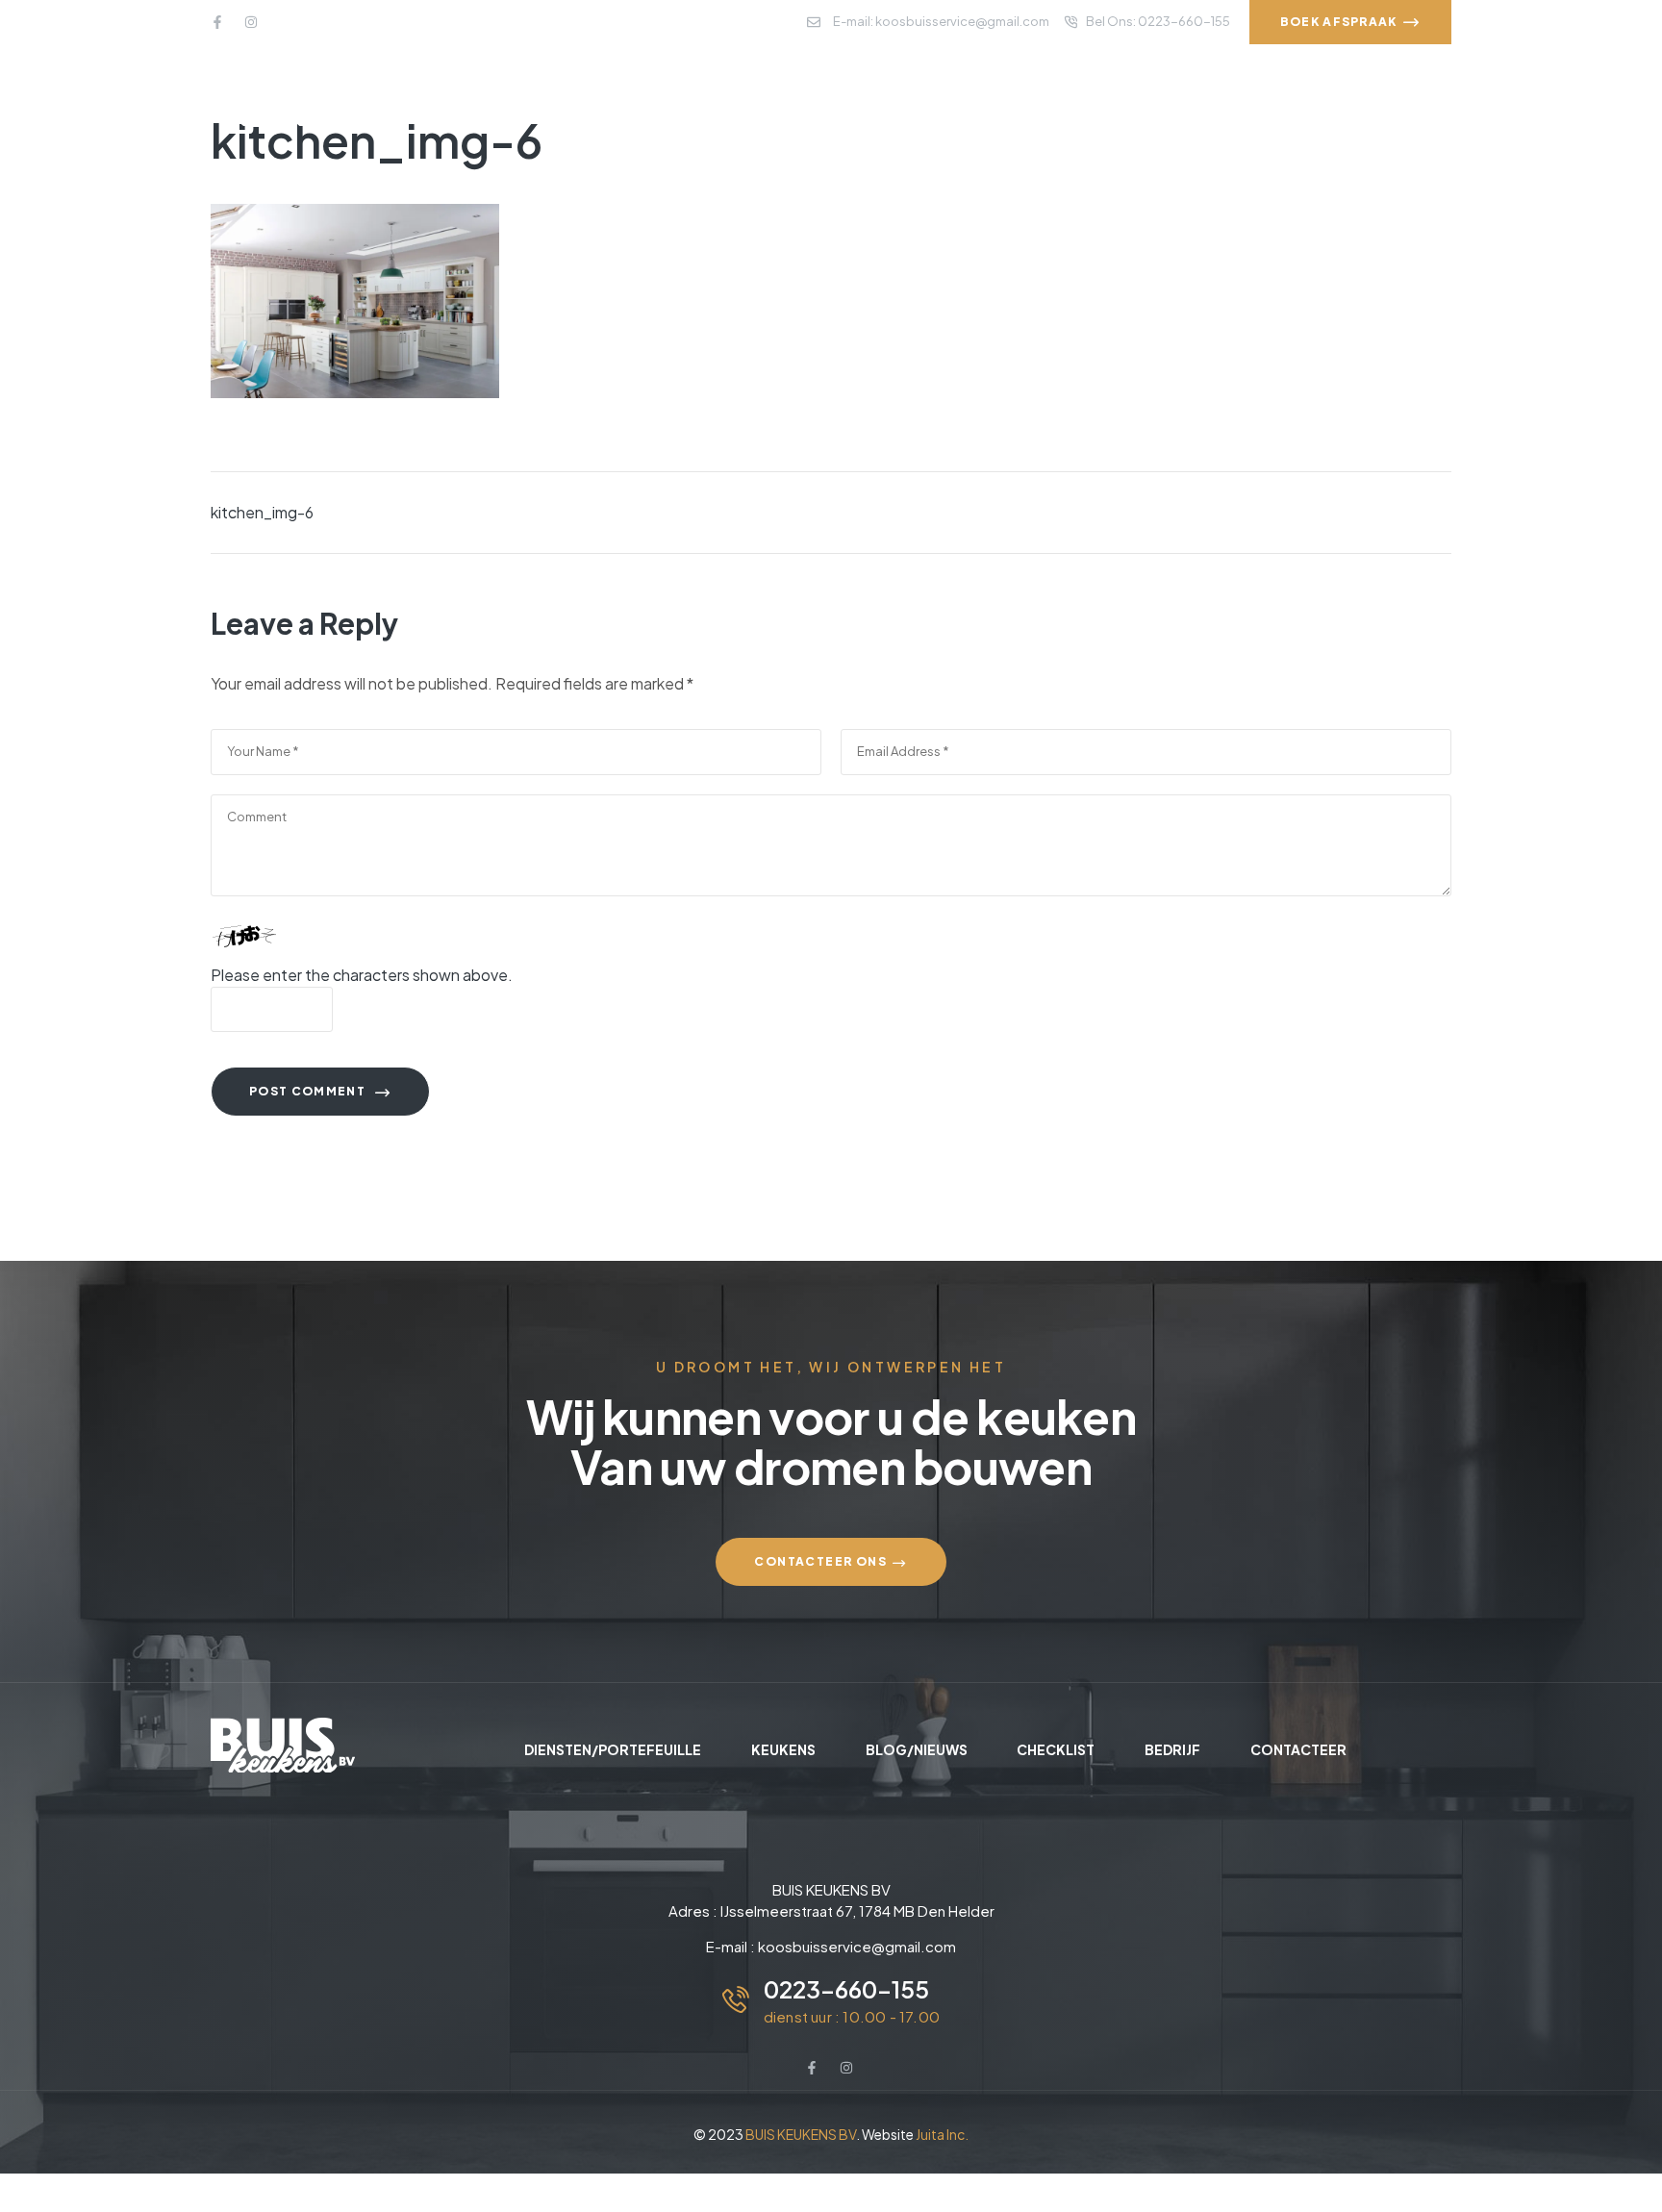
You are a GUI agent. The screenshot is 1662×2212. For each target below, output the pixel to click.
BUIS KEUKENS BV (801, 2134)
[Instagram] (251, 22)
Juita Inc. (942, 2134)
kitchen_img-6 (262, 512)
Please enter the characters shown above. (362, 975)
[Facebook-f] (217, 22)
